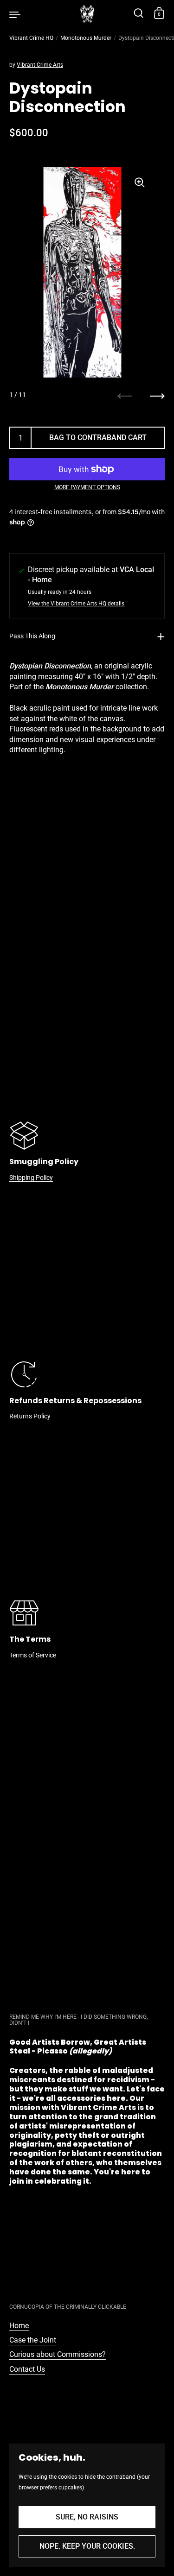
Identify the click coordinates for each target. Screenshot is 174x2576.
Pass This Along (32, 636)
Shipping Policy (31, 1178)
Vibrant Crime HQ (31, 38)
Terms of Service (33, 1655)
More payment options (87, 487)
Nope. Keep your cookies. (87, 2546)
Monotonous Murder (86, 38)
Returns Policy (30, 1416)
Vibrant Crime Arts (40, 65)
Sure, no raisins (87, 2517)
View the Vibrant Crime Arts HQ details (76, 604)
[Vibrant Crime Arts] (87, 14)
